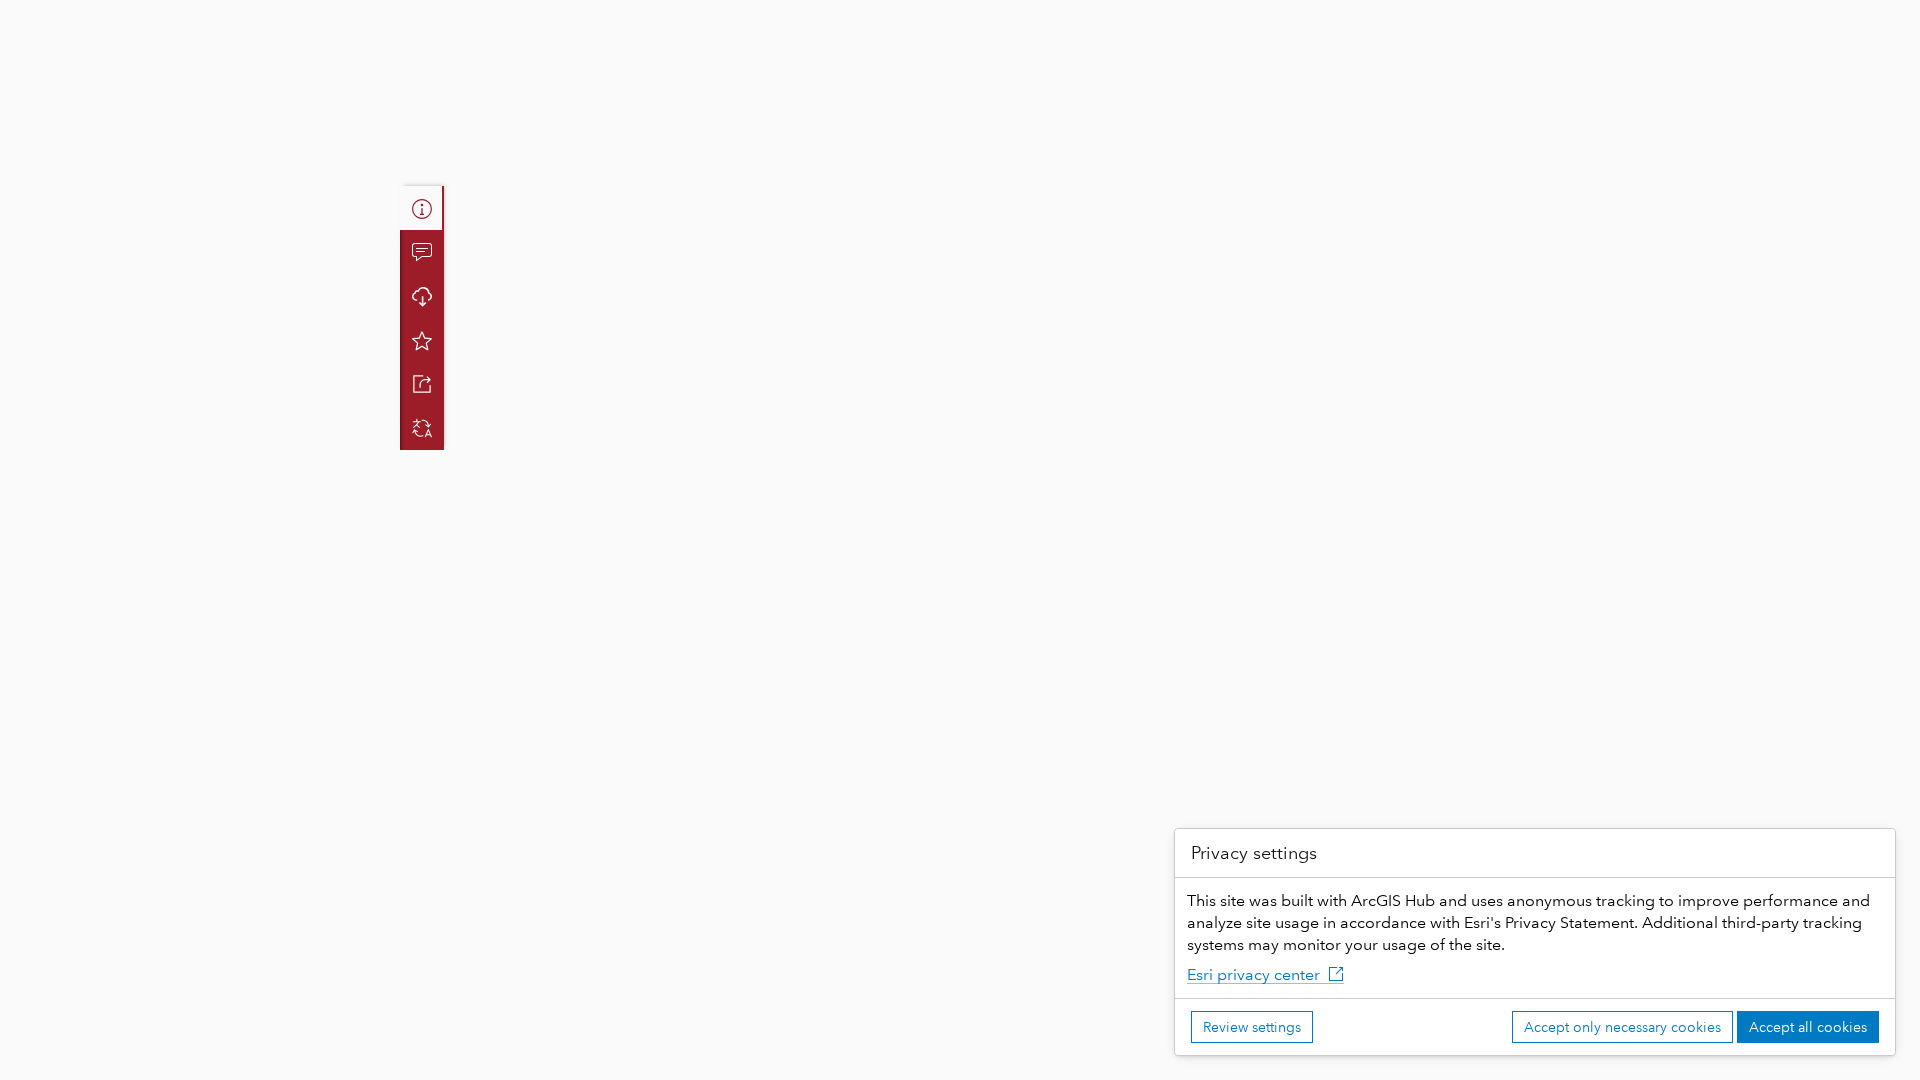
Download (422, 296)
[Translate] (422, 428)
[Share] (422, 384)
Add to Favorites (422, 340)
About (422, 208)
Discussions (422, 252)
